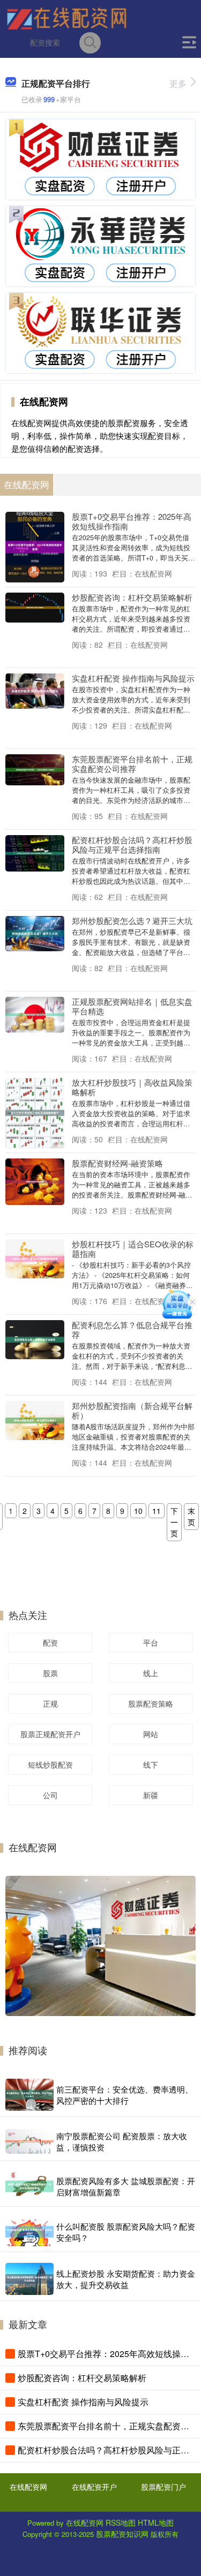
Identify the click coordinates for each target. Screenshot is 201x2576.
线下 (151, 1764)
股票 (50, 1673)
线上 (151, 1673)
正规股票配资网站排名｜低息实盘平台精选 (132, 1006)
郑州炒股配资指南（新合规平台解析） (132, 1410)
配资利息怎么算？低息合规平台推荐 (132, 1329)
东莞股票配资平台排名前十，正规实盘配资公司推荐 (132, 764)
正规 (50, 1703)
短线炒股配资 (50, 1764)
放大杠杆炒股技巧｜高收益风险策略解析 (132, 1087)
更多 (178, 83)
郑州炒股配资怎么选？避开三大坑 (132, 920)
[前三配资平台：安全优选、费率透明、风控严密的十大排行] (29, 2095)
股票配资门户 (163, 2487)
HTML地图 (156, 2522)
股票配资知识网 (122, 2534)
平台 (151, 1642)
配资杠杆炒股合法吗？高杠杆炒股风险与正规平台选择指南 (132, 844)
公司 (50, 1795)
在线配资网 (28, 2487)
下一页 (174, 1522)
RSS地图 (121, 2522)
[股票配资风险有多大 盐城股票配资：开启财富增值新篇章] (29, 2186)
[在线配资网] (67, 18)
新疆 (151, 1795)
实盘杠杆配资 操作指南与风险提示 (133, 678)
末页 (191, 1516)
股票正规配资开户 (50, 1734)
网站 (151, 1734)
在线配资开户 (94, 2487)
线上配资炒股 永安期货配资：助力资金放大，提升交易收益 (126, 2279)
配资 (50, 1642)
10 (138, 1511)
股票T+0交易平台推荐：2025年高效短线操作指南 (132, 521)
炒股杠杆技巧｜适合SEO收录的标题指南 (133, 1249)
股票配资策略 (151, 1703)
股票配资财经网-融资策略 (117, 1163)
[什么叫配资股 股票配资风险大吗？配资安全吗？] (29, 2232)
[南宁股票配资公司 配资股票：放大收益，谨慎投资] (29, 2141)
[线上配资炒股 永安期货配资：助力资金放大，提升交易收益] (29, 2279)
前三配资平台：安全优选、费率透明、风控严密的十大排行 (125, 2095)
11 (157, 1511)
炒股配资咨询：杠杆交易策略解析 (132, 597)
